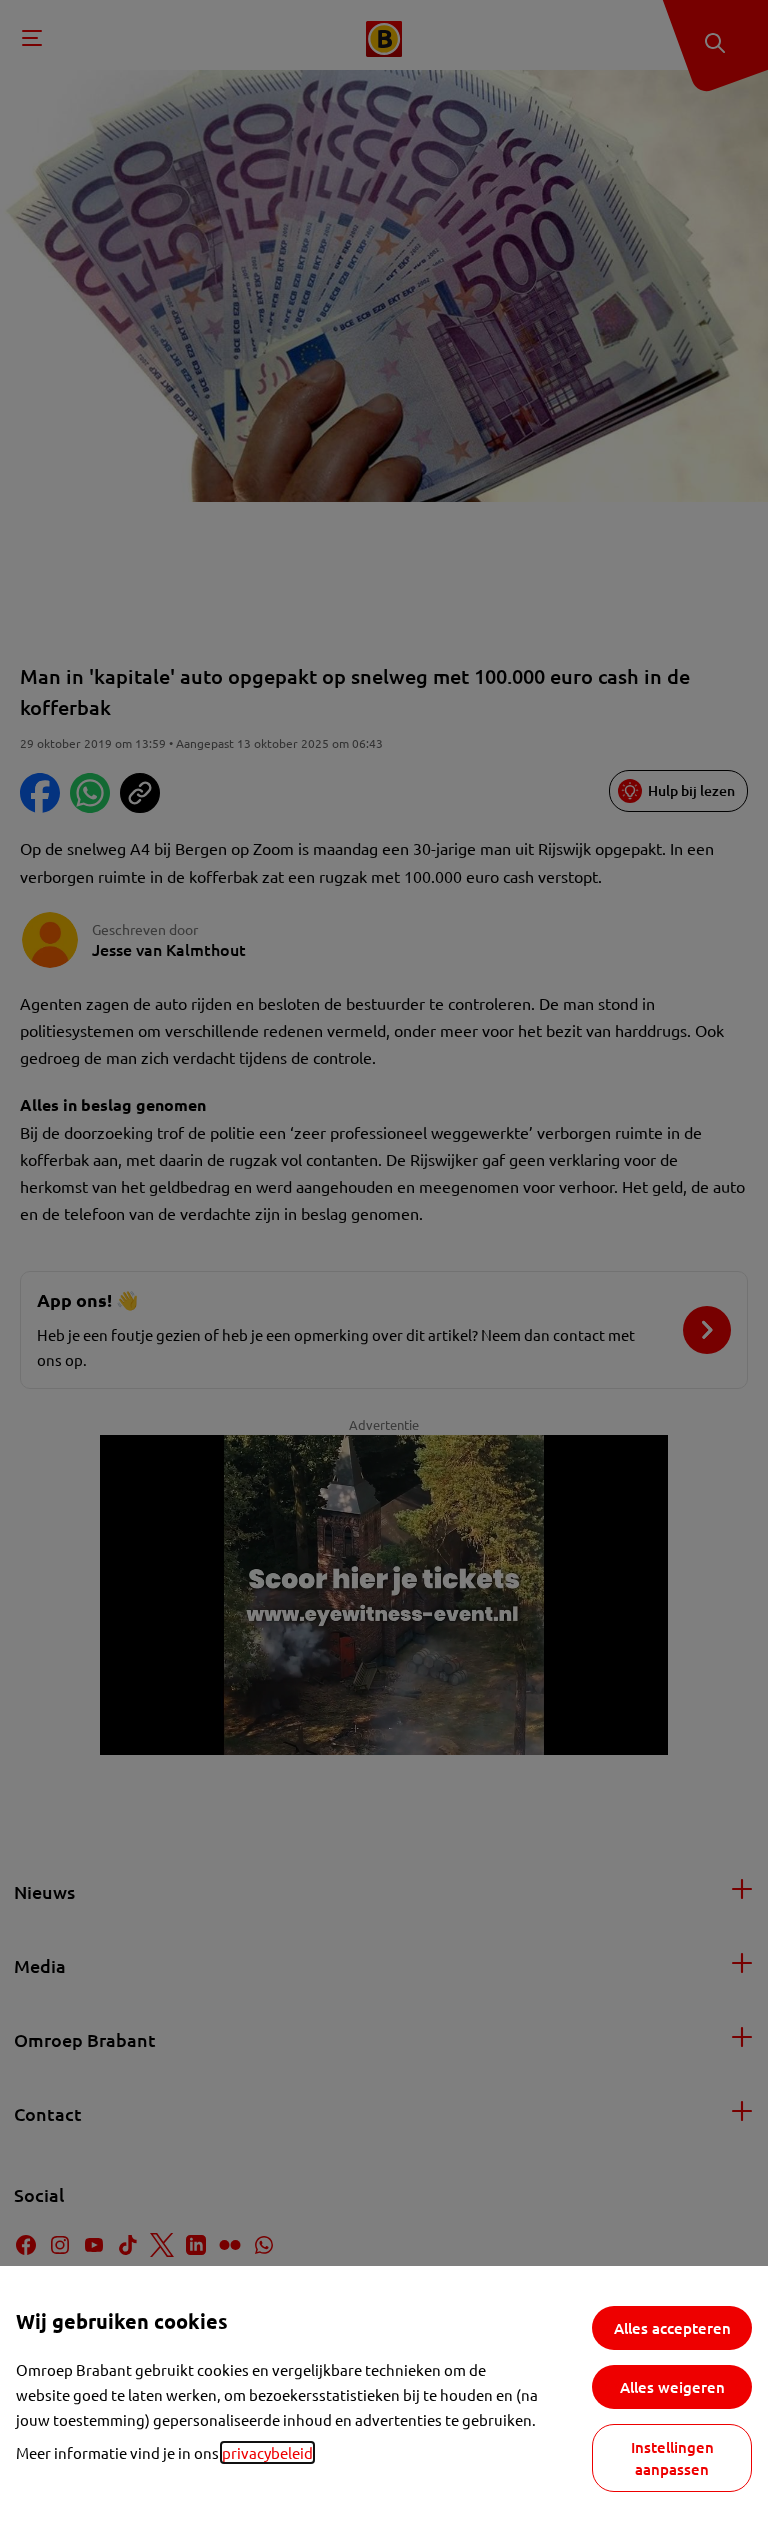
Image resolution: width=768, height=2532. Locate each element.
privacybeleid (267, 2452)
